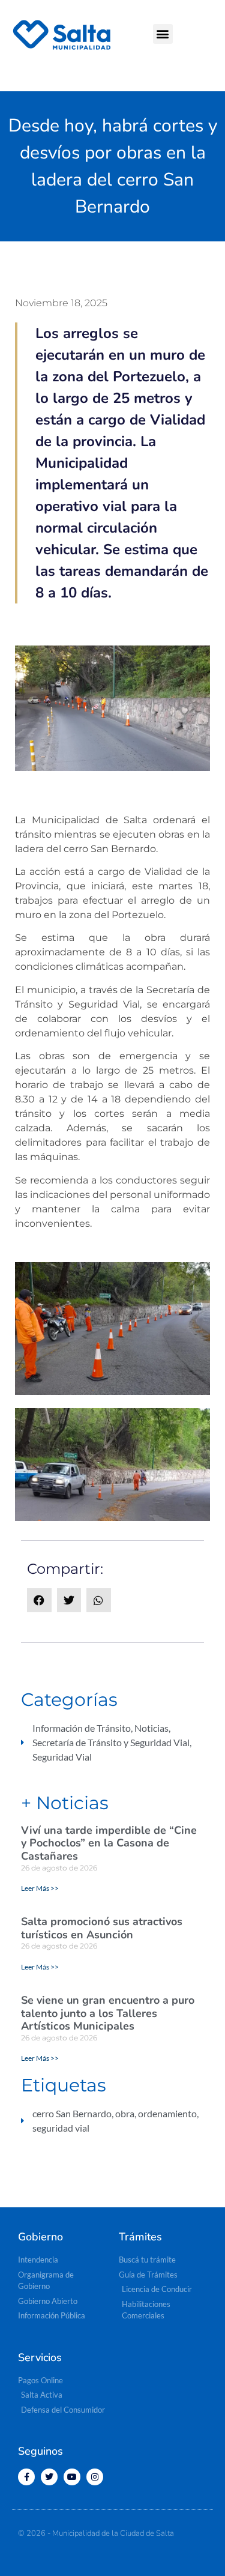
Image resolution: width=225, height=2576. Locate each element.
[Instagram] (95, 2477)
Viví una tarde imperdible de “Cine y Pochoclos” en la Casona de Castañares (109, 1843)
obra (125, 2113)
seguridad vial (61, 2128)
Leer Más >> (40, 1888)
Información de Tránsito (82, 1728)
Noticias (151, 1728)
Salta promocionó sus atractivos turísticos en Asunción (102, 1928)
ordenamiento (167, 2113)
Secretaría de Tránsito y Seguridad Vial (111, 1742)
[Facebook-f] (26, 2477)
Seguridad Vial (62, 1757)
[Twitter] (49, 2477)
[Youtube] (72, 2477)
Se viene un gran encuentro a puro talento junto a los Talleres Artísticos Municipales (108, 2013)
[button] (163, 34)
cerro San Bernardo (72, 2113)
